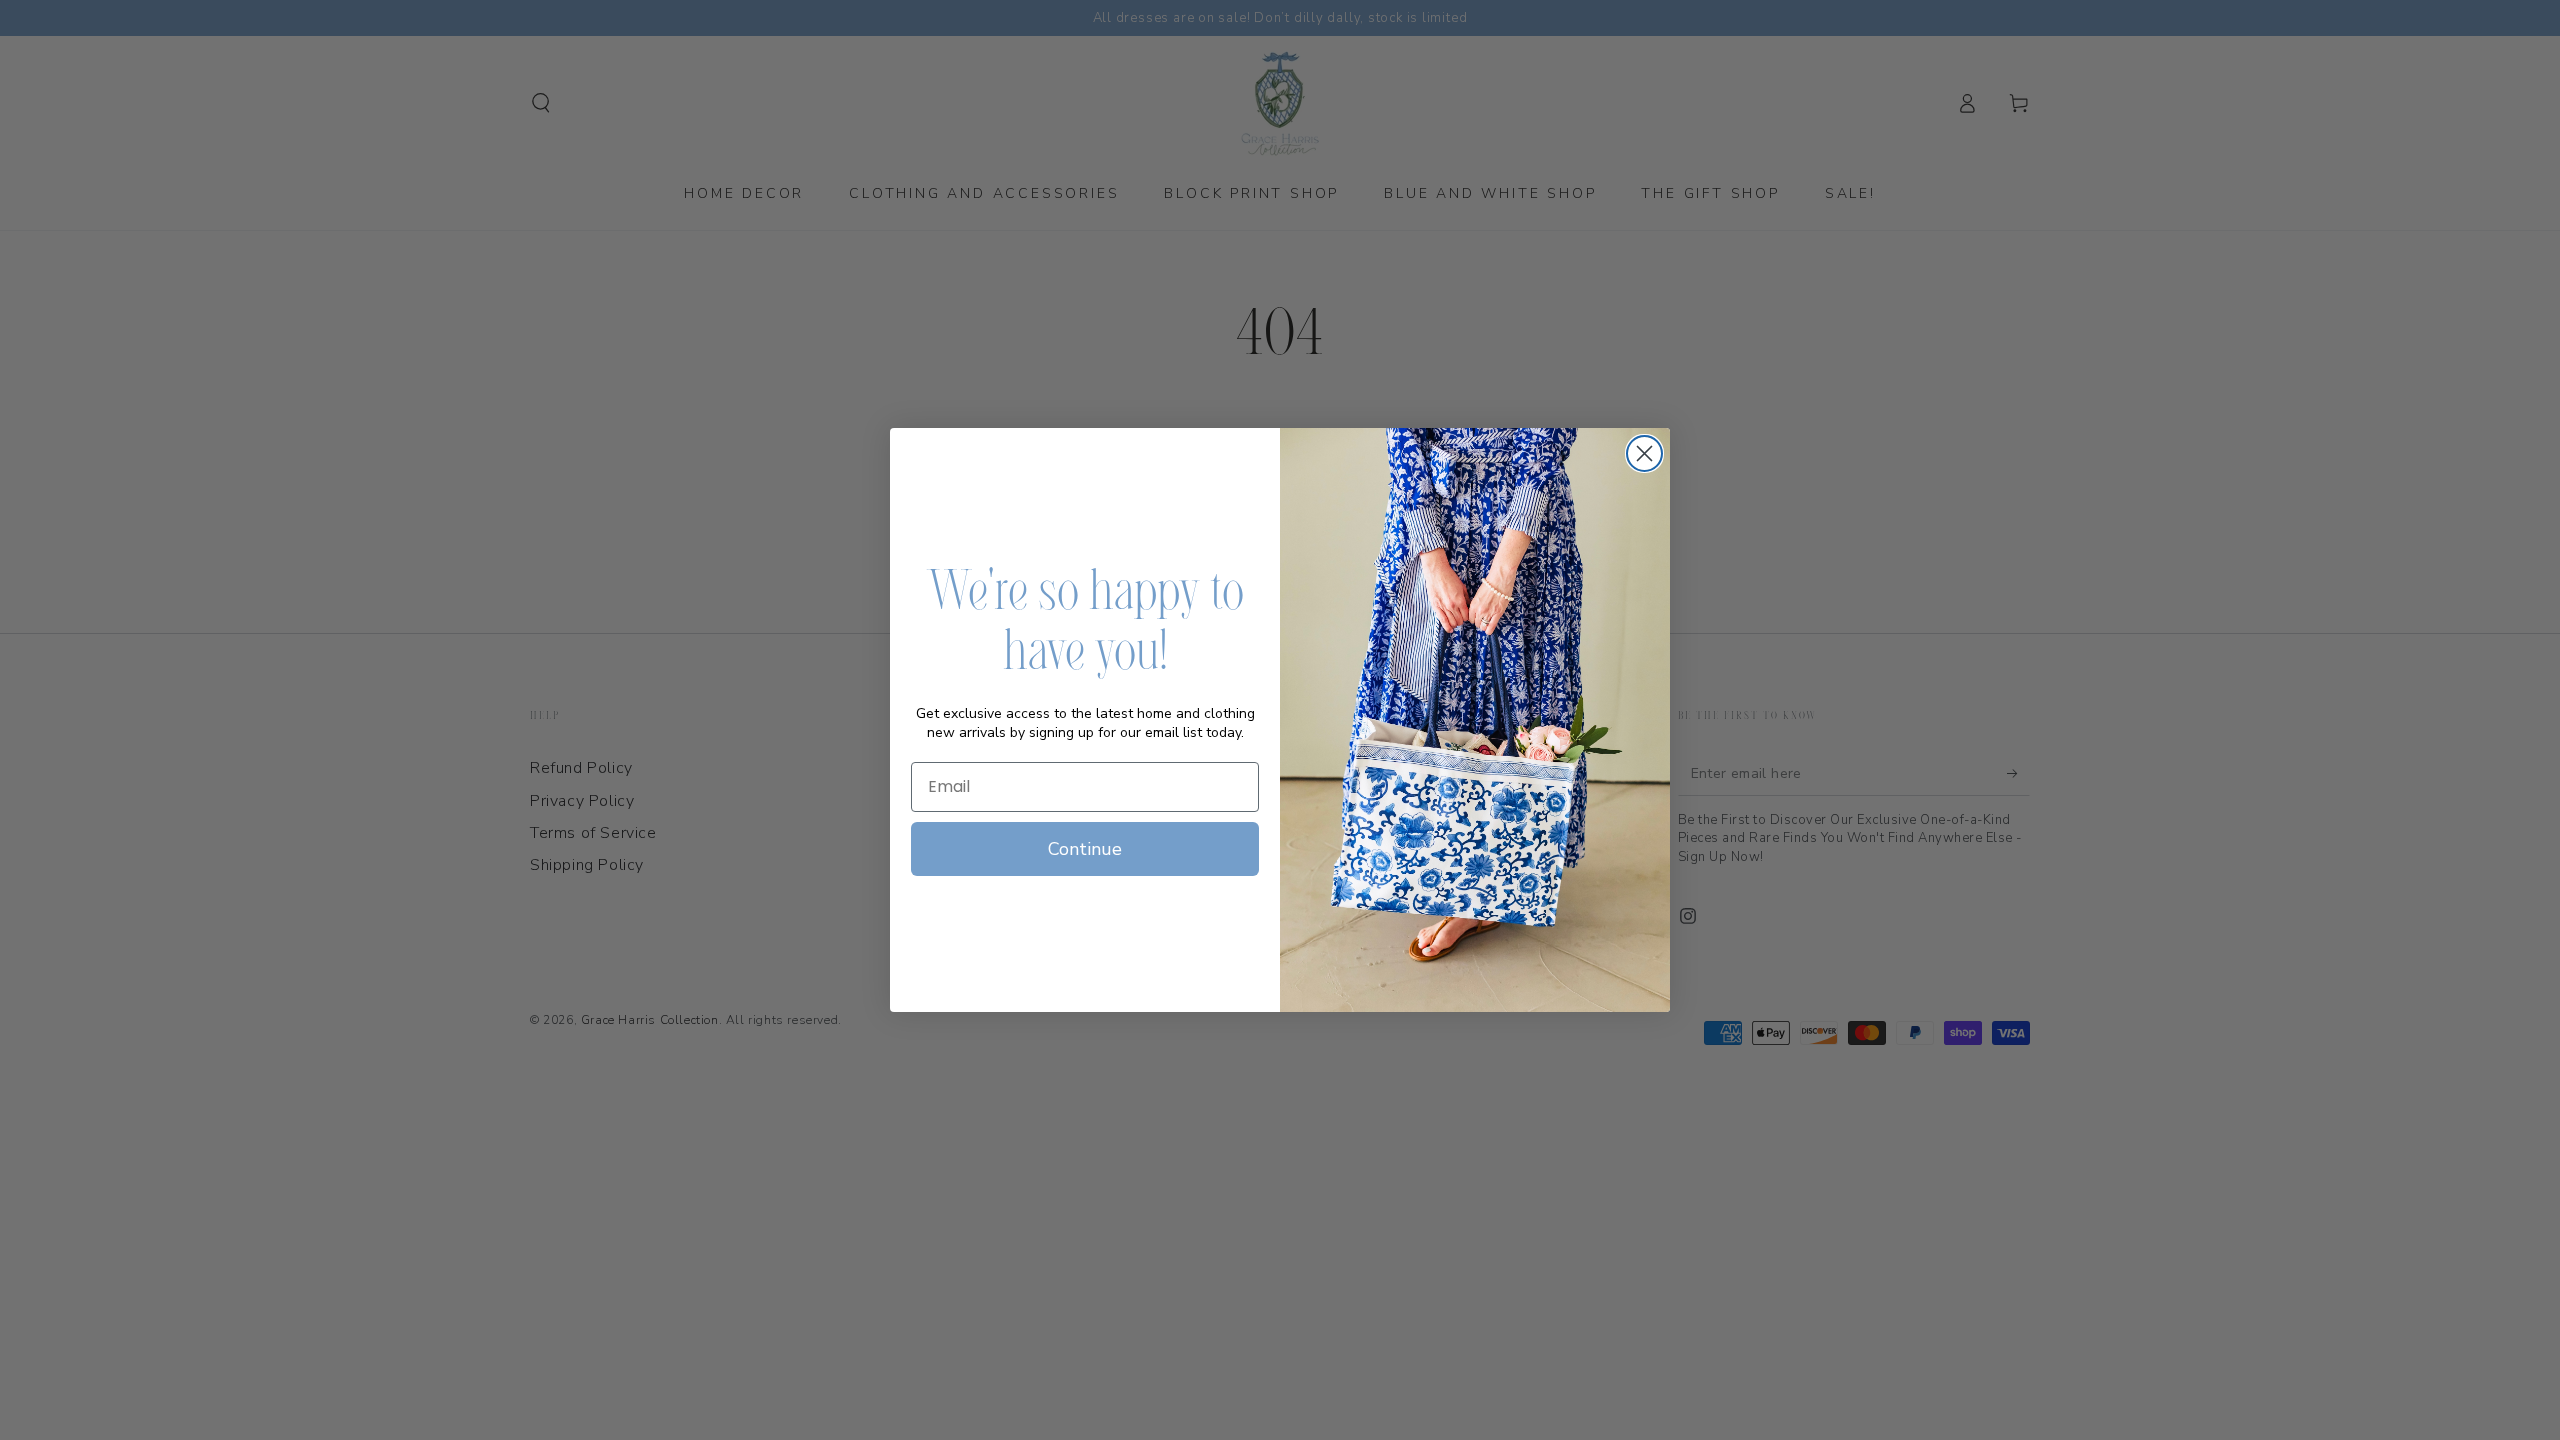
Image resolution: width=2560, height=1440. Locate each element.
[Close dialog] (1644, 453)
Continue (1085, 849)
